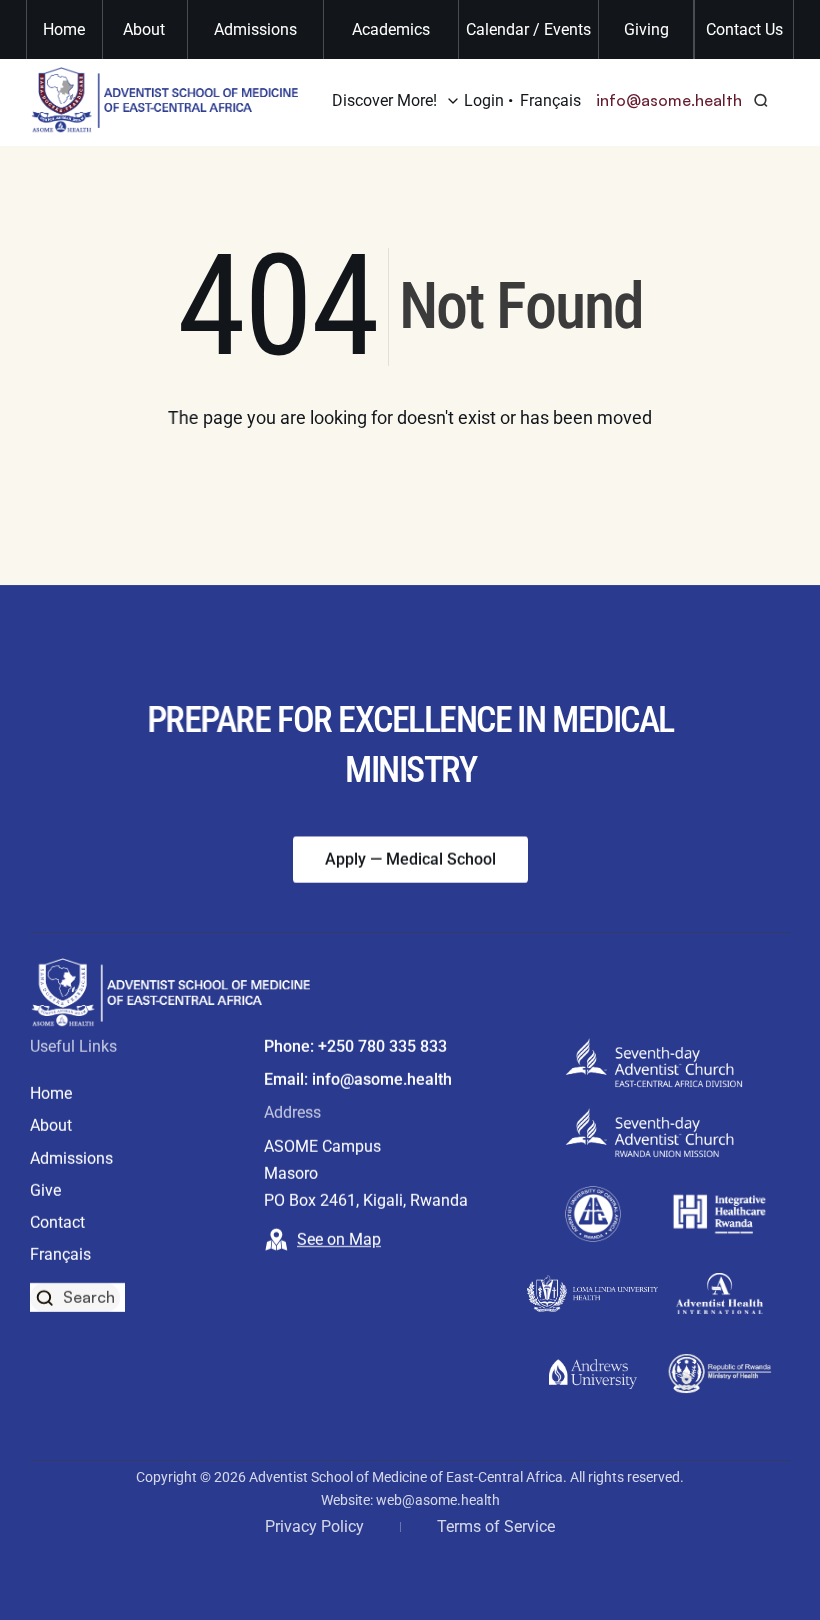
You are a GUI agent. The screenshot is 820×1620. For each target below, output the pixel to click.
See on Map (339, 1239)
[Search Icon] (761, 100)
